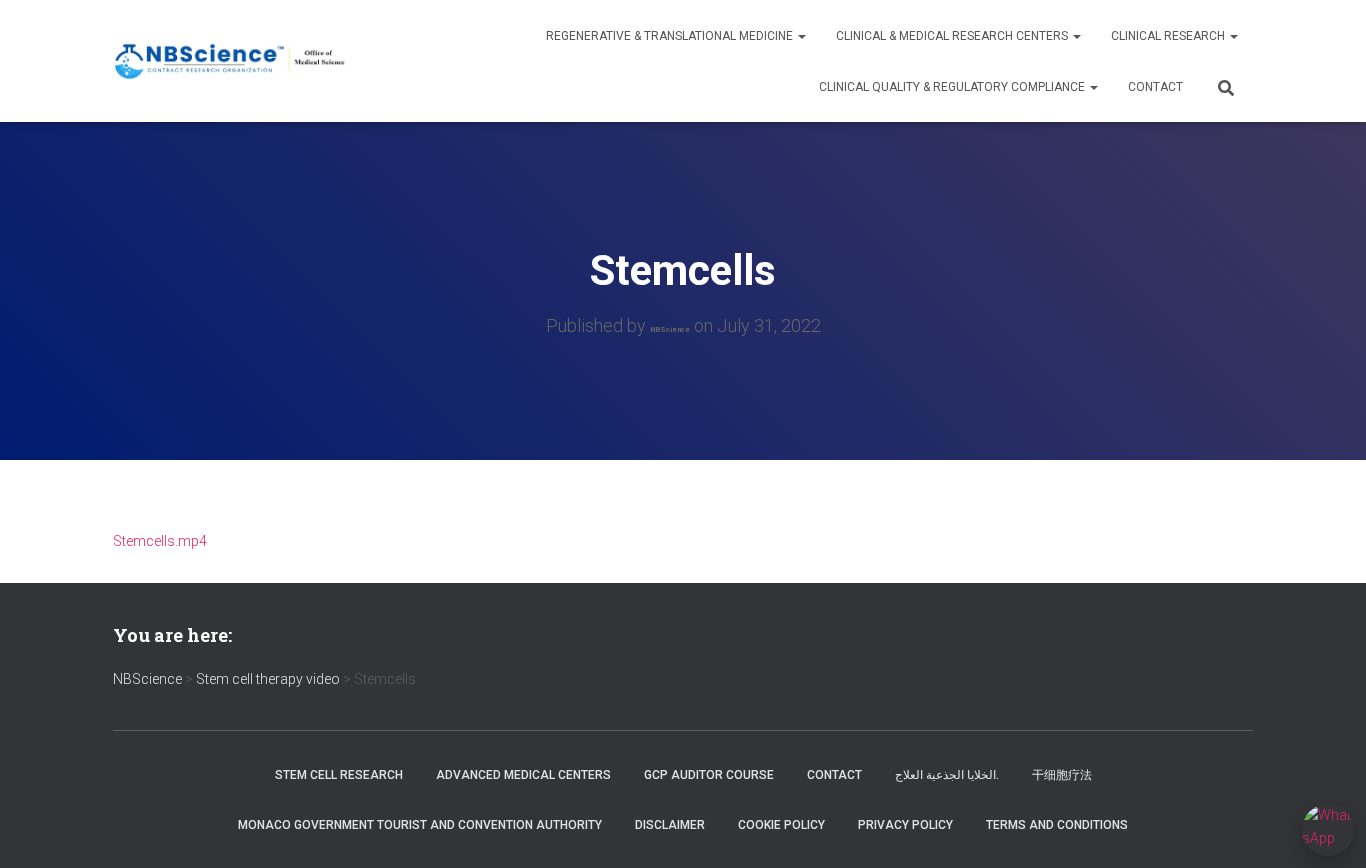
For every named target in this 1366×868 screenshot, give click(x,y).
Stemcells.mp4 (160, 541)
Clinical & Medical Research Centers (953, 36)
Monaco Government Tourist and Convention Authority (420, 825)
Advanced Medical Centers (523, 775)
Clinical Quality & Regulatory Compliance (953, 87)
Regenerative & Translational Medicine (671, 36)
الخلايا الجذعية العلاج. (947, 775)
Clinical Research (1169, 36)
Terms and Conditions (1057, 825)
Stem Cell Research (339, 775)
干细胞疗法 (1062, 775)
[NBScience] (230, 61)
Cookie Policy (781, 825)
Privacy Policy (905, 825)
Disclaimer (670, 825)
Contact (1155, 87)
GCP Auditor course (709, 775)
